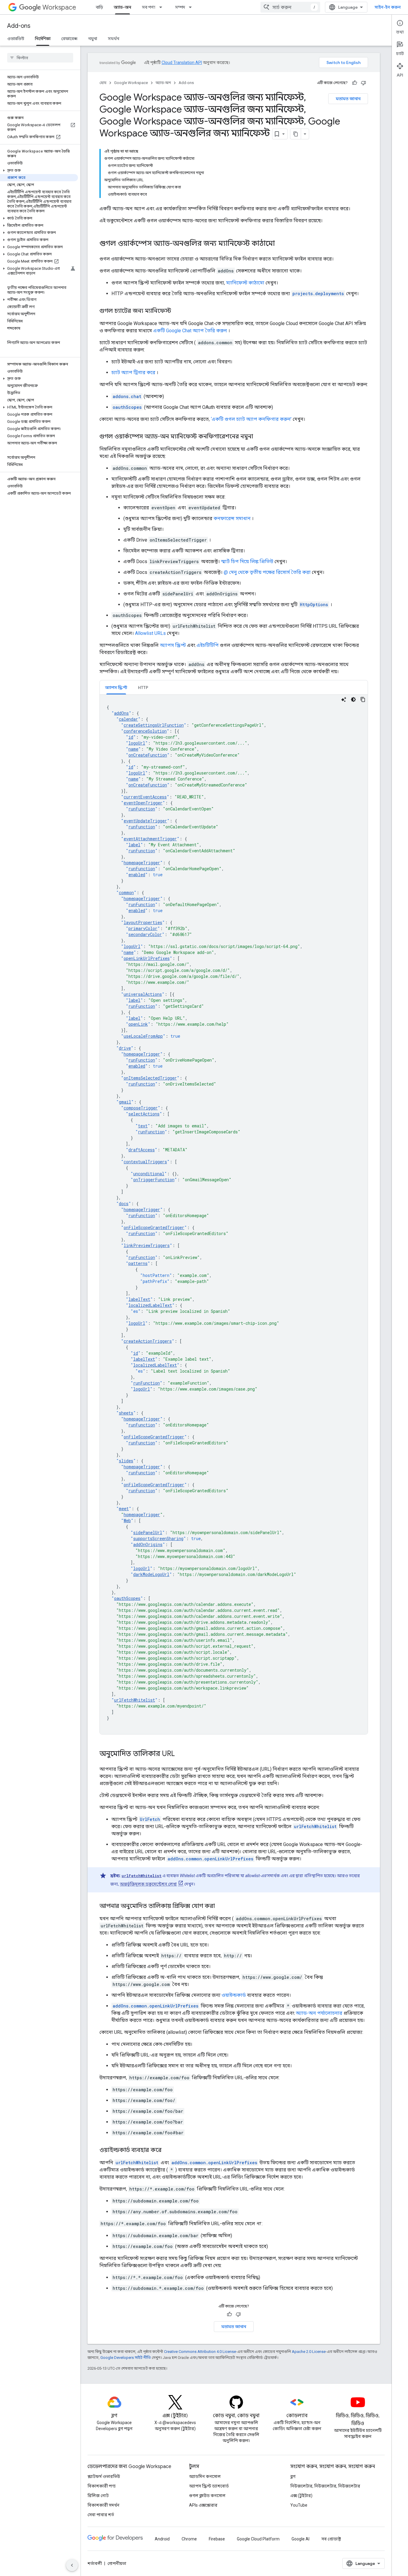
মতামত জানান (348, 99)
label (134, 845)
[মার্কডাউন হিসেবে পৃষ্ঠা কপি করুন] (296, 134)
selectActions (144, 1114)
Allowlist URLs (150, 633)
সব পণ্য (149, 7)
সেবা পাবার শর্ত (101, 2515)
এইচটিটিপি (208, 645)
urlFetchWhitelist (135, 1700)
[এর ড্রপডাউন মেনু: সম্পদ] (192, 7)
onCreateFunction (148, 755)
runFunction (142, 809)
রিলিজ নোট (98, 2496)
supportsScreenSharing (158, 1538)
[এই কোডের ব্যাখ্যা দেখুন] (344, 699)
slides (126, 1461)
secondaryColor (145, 934)
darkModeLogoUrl (151, 1574)
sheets (126, 1413)
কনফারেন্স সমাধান (232, 518)
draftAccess (142, 1150)
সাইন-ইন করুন (388, 7)
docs (124, 1204)
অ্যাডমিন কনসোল (205, 2476)
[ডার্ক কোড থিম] (353, 699)
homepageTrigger (142, 863)
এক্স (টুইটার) (301, 2496)
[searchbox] (40, 58)
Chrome (189, 2539)
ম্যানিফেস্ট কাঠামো (245, 283)
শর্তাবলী (95, 2563)
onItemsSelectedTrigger (150, 1078)
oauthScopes (127, 1598)
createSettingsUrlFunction (154, 725)
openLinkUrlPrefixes (147, 958)
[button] (39, 170)
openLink (138, 1024)
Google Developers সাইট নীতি (126, 2358)
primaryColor (143, 928)
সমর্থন (113, 39)
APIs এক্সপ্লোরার (203, 2505)
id (131, 737)
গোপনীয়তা (117, 2563)
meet (124, 1509)
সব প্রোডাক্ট (331, 2539)
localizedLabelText (150, 1305)
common (126, 893)
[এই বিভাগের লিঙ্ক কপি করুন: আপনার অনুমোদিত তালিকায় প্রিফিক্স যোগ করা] (221, 1906)
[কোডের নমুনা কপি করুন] (363, 699)
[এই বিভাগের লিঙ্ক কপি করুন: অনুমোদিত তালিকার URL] (181, 1754)
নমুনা (93, 39)
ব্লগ (293, 2476)
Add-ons (19, 26)
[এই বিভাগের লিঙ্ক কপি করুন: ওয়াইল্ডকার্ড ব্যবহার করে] (168, 2150)
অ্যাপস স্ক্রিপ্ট (173, 645)
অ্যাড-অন (122, 7)
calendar (128, 719)
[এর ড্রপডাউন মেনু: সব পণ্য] (162, 7)
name (133, 749)
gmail (125, 1102)
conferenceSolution (145, 731)
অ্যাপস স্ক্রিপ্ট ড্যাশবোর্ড (209, 2486)
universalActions (143, 994)
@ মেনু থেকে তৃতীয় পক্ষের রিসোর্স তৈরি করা (267, 572)
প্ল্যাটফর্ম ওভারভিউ (104, 2476)
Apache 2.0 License (309, 2352)
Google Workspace (131, 83)
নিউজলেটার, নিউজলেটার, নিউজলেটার (325, 2486)
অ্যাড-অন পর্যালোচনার (319, 2013)
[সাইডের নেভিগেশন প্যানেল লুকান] (72, 2565)
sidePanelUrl (148, 1532)
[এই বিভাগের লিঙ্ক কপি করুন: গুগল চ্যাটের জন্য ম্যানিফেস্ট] (177, 311)
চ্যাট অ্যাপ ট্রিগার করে (133, 372)
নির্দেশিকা (43, 39)
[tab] (116, 687)
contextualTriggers (145, 1162)
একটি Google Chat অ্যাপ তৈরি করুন (190, 331)
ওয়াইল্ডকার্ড (234, 1995)
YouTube (299, 2505)
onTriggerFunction (154, 1180)
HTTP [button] (143, 688)
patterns (138, 1263)
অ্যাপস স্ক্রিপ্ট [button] (116, 688)
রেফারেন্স (69, 39)
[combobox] (290, 7)
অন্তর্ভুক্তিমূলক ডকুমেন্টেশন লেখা (148, 1884)
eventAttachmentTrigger (150, 839)
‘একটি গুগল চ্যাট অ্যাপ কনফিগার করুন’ (251, 419)
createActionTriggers (148, 1341)
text (143, 1126)
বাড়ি (99, 7)
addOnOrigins (148, 1544)
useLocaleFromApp (143, 1036)
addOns (121, 713)
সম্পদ (180, 7)
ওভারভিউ (16, 39)
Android (162, 2539)
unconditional (149, 1174)
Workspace (59, 7)
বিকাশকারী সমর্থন (103, 2505)
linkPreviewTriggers (147, 1245)
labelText (139, 1299)
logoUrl (137, 743)
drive (125, 1048)
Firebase (217, 2539)
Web (127, 1521)
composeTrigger (141, 1108)
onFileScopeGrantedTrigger (154, 1227)
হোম (103, 83)
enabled (137, 875)
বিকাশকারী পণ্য (102, 2486)
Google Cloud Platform (258, 2539)
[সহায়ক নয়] (363, 83)
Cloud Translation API (182, 63)
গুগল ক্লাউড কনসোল (207, 2496)
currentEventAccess (145, 797)
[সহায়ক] (355, 83)
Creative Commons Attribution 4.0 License (200, 2352)
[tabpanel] (234, 1214)
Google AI (300, 2539)
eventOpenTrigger (143, 803)
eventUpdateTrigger (145, 821)
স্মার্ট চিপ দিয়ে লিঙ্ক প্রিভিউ (247, 561)
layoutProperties (143, 922)
